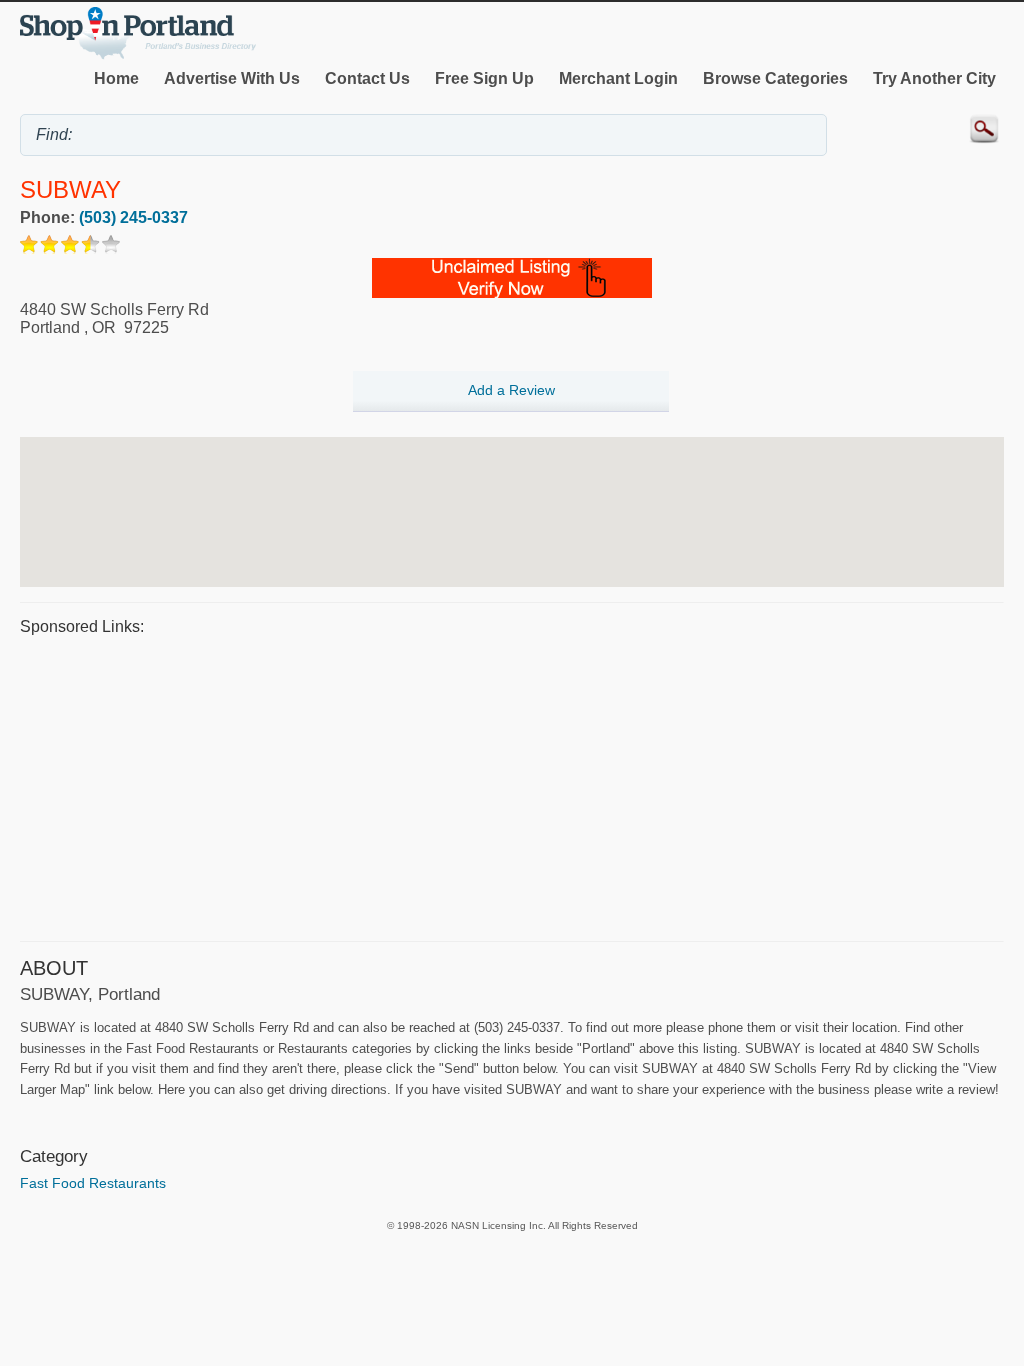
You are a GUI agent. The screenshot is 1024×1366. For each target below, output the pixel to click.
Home (116, 78)
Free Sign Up (484, 78)
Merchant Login (618, 78)
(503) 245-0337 (133, 217)
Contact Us (367, 78)
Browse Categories (775, 78)
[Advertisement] (512, 786)
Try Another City (934, 78)
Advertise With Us (232, 78)
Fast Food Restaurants (93, 1183)
